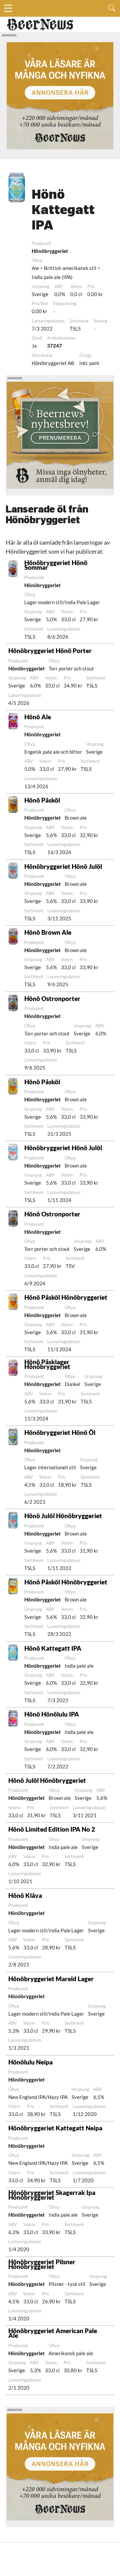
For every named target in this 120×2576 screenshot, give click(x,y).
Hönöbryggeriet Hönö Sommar (56, 565)
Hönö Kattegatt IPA (53, 1648)
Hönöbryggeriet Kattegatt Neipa (55, 2128)
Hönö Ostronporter (52, 998)
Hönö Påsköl (42, 800)
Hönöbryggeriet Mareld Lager (51, 1979)
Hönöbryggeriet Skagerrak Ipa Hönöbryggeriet (52, 2195)
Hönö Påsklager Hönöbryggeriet (47, 1364)
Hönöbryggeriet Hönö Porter (50, 651)
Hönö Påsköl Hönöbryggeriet (66, 1297)
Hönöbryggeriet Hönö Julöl (63, 866)
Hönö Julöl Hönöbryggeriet (63, 1516)
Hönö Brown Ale (48, 932)
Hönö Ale (38, 717)
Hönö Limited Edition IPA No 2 (52, 1829)
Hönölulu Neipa (30, 2062)
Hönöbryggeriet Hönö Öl (60, 1432)
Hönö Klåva (25, 1895)
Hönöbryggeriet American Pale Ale (53, 2333)
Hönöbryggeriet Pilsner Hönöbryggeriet (42, 2264)
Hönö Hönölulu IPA (52, 1714)
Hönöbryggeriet (50, 251)
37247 (54, 346)
